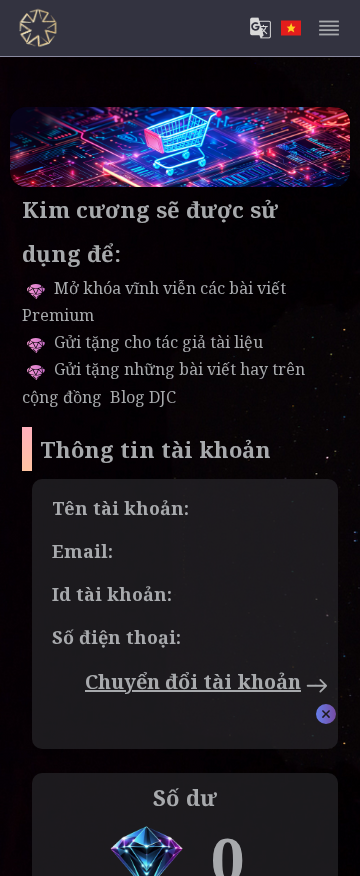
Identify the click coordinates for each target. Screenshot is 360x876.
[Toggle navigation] (329, 28)
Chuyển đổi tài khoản (193, 681)
